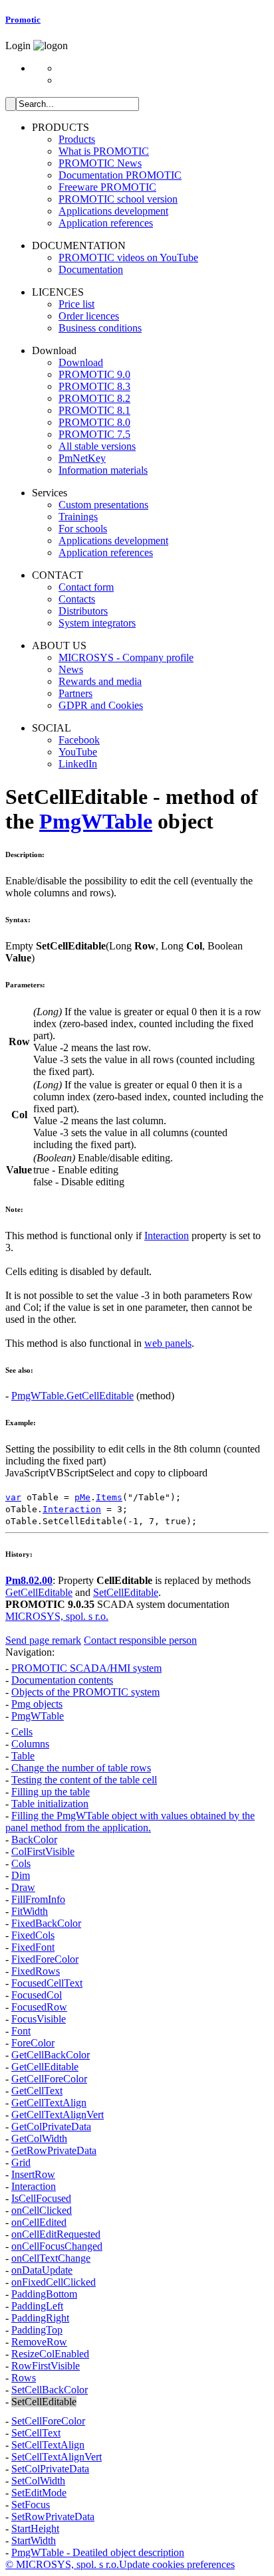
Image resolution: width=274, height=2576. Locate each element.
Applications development (113, 211)
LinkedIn (78, 764)
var (13, 1497)
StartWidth (34, 2540)
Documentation (91, 269)
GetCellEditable (39, 1592)
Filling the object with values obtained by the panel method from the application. (130, 1822)
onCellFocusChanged (57, 2246)
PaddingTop (37, 2330)
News (71, 669)
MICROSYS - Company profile (126, 657)
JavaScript (27, 1473)
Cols (21, 1863)
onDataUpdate (42, 2270)
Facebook (79, 740)
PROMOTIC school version (118, 199)
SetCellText (36, 2433)
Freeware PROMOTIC (107, 187)
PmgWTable (96, 821)
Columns (30, 1744)
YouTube (78, 752)
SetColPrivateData (50, 2469)
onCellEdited (39, 2222)
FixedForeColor (45, 1959)
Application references (106, 223)
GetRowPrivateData (54, 2150)
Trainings (78, 517)
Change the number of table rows (81, 1768)
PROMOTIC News (100, 163)
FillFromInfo (38, 1899)
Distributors (83, 611)
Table (23, 1756)
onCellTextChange (51, 2258)
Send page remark (43, 1640)
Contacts (77, 599)
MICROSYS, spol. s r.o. (57, 1616)
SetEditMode (39, 2493)
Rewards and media (100, 681)
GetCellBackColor (51, 2055)
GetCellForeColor (49, 2079)
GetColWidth (39, 2138)
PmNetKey (82, 458)
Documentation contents (62, 1680)
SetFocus (31, 2505)
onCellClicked (42, 2210)
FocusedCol (37, 1995)
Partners (75, 693)
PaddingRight (40, 2318)
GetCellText (37, 2091)
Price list (76, 304)
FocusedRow (39, 2007)
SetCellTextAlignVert (57, 2457)
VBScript (68, 1473)
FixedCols (33, 1935)
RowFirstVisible (46, 2366)
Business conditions (100, 328)
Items (109, 1497)
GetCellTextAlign (49, 2103)
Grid (21, 2162)
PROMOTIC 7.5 (94, 434)
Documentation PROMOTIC (120, 175)
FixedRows (36, 1971)
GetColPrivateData (51, 2127)
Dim (21, 1875)
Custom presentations (103, 505)
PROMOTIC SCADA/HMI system (86, 1668)
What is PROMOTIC (104, 151)
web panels (168, 1343)
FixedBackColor (46, 1923)
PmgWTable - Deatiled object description (98, 2552)
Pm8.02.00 (29, 1580)
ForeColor (33, 2043)
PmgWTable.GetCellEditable (72, 1396)
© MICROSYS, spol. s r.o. (62, 2564)
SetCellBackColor (50, 2390)
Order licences (89, 316)
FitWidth (30, 1911)
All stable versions (97, 446)
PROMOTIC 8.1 (94, 410)
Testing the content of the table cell (84, 1780)
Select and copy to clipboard (148, 1473)
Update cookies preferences (177, 2564)
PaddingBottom (44, 2294)
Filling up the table (51, 1792)
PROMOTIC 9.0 (94, 374)
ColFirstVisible (43, 1851)
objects (37, 1704)
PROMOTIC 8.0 (94, 422)
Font (21, 2031)
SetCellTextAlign (48, 2445)
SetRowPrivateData (53, 2517)
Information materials (103, 470)
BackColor (34, 1839)
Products (77, 139)
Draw (23, 1887)
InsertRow (33, 2174)
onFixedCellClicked (54, 2282)
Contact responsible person (140, 1640)
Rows (24, 2378)
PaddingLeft (37, 2306)
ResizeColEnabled (50, 2354)
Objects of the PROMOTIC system (85, 1692)
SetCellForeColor (48, 2421)
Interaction (167, 1236)
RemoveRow (39, 2342)
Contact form (86, 587)
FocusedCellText (47, 1983)
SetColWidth (38, 2481)
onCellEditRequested (56, 2234)
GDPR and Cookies (101, 705)
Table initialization (50, 1804)
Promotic (23, 20)
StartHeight (35, 2528)
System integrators (97, 623)
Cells (22, 1732)
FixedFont (33, 1947)
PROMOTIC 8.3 (94, 386)
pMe (82, 1497)
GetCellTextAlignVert (58, 2115)
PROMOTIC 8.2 (94, 398)
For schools (83, 529)
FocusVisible (39, 2019)
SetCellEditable (126, 1592)
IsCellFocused (41, 2198)
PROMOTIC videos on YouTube (128, 257)
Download (81, 362)
